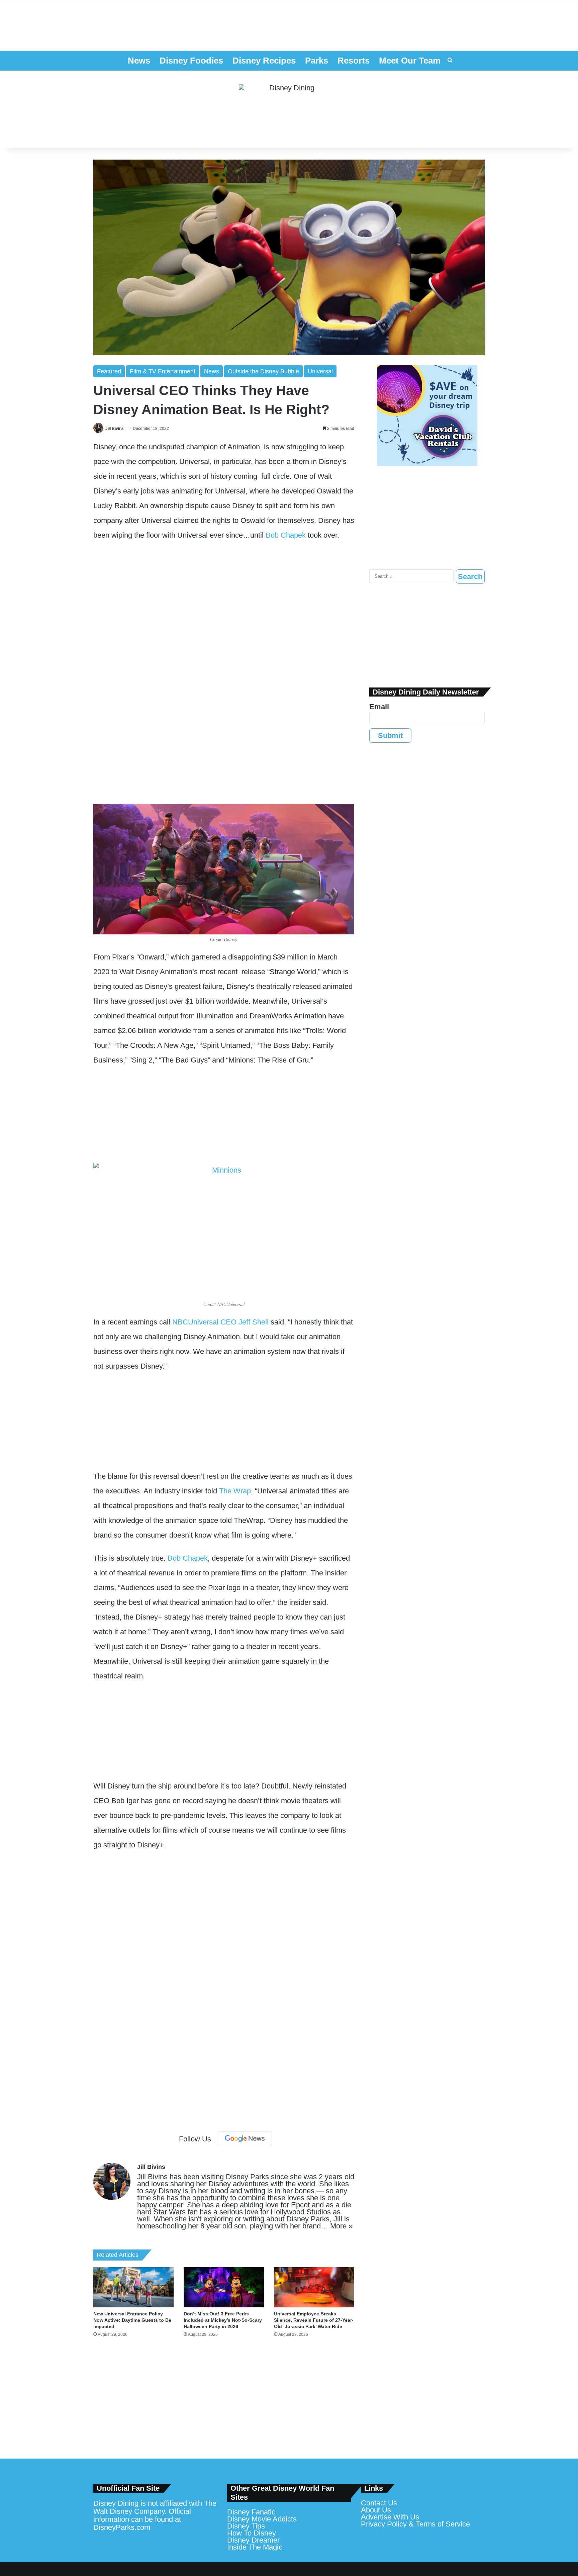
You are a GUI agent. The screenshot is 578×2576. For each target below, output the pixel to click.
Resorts (354, 61)
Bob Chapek (286, 535)
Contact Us (379, 2503)
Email (379, 707)
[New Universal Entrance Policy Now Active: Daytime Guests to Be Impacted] (133, 2287)
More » (341, 2226)
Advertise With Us (390, 2517)
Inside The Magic (255, 2547)
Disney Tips (246, 2526)
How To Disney (252, 2533)
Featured (109, 371)
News (139, 61)
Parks (317, 61)
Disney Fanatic (251, 2512)
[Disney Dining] (289, 109)
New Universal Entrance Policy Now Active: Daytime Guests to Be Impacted (132, 2320)
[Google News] (245, 2139)
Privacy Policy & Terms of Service (415, 2524)
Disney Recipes (264, 61)
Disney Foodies (191, 61)
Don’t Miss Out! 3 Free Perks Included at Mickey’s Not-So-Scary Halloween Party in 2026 (223, 2320)
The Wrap (235, 1491)
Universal (320, 371)
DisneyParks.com (122, 2527)
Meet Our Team (410, 61)
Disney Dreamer (253, 2540)
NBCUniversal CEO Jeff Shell (220, 1322)
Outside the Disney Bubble (263, 371)
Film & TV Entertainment (163, 371)
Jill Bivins (115, 429)
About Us (376, 2510)
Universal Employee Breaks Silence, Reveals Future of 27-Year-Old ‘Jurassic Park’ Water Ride (314, 2320)
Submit (390, 735)
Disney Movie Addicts (262, 2519)
